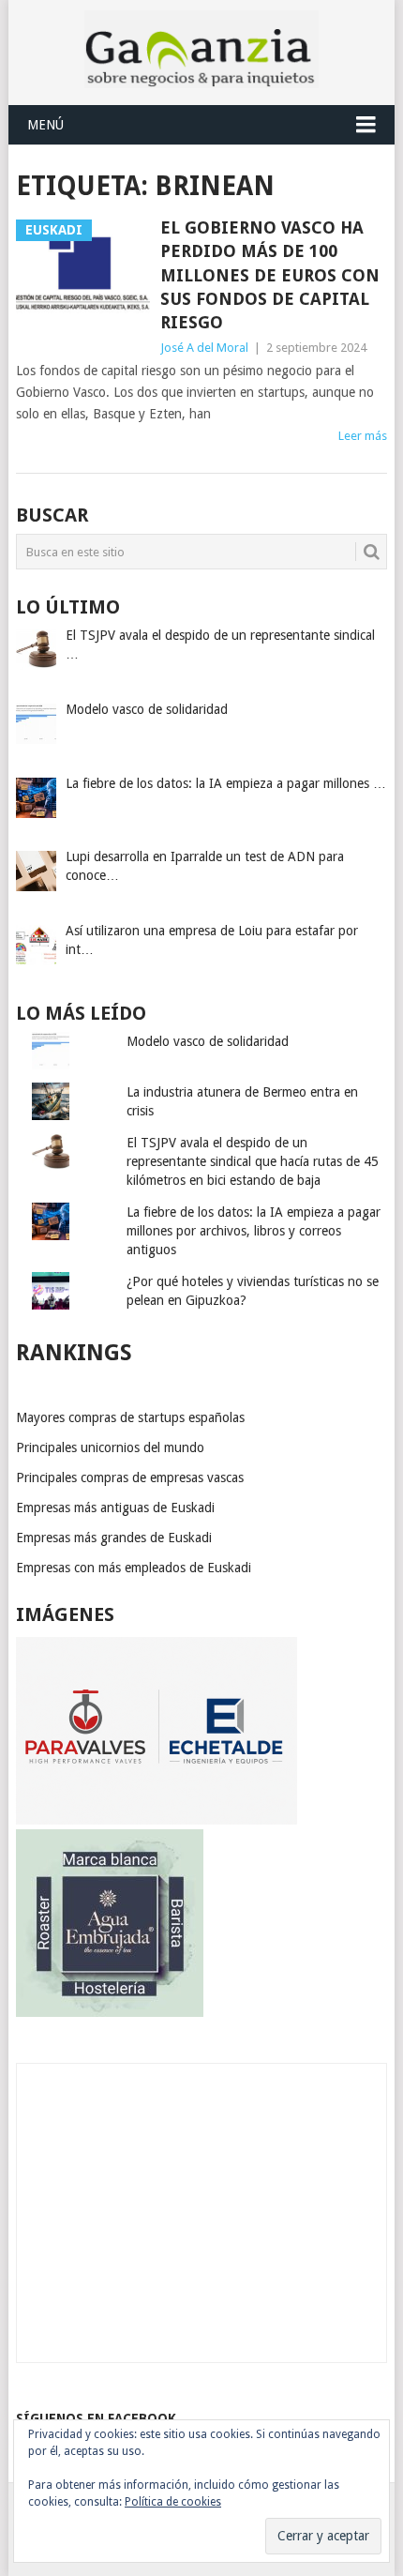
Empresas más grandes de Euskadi (114, 1538)
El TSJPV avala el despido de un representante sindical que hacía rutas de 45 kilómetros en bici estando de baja (253, 1161)
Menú (45, 125)
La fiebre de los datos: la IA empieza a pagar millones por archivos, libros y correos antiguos (254, 1231)
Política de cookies (173, 2502)
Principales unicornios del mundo (110, 1447)
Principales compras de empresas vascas (130, 1477)
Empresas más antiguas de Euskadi (115, 1508)
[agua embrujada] (110, 2012)
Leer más (363, 436)
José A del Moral (204, 348)
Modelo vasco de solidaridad (208, 1041)
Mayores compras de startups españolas (130, 1417)
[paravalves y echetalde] (157, 1820)
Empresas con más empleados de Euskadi (134, 1568)
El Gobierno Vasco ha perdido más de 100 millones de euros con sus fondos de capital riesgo (270, 275)
